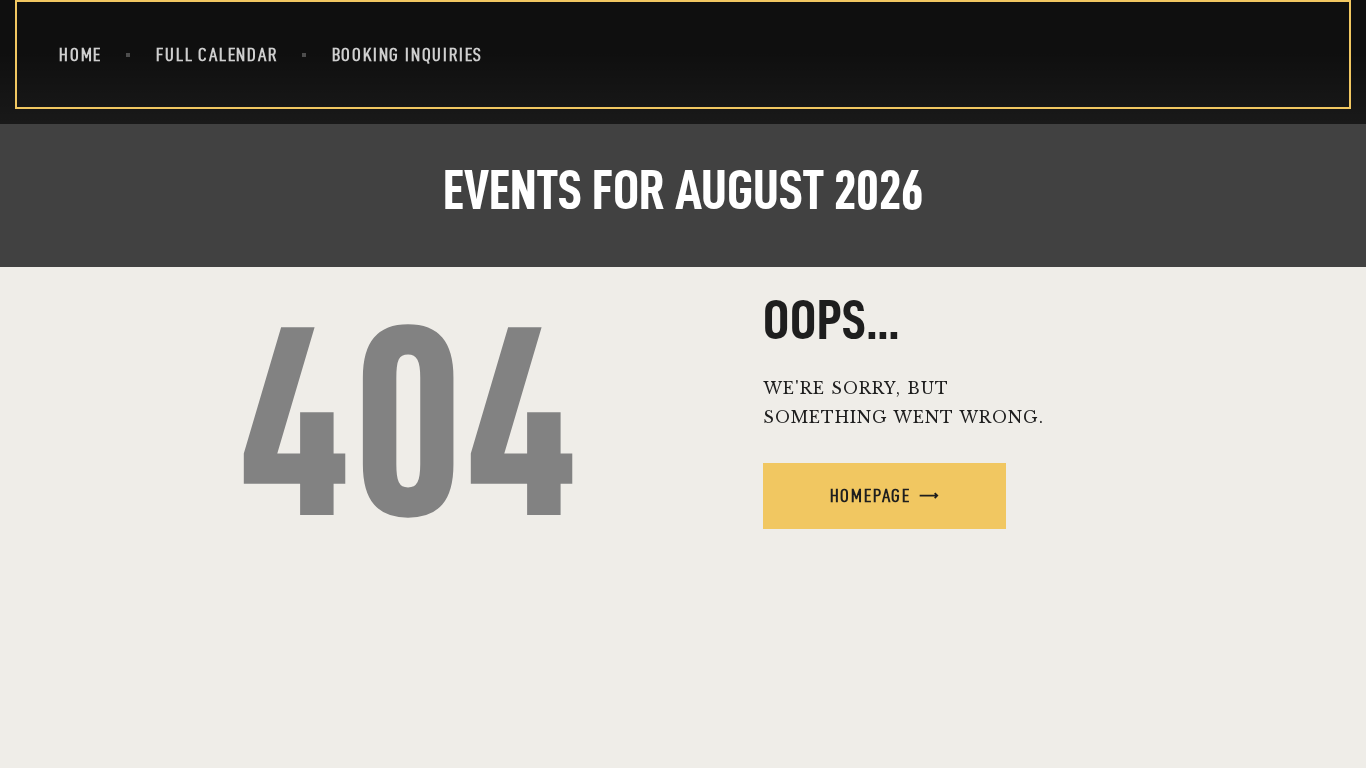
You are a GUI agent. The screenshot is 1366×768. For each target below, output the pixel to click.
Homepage (870, 495)
